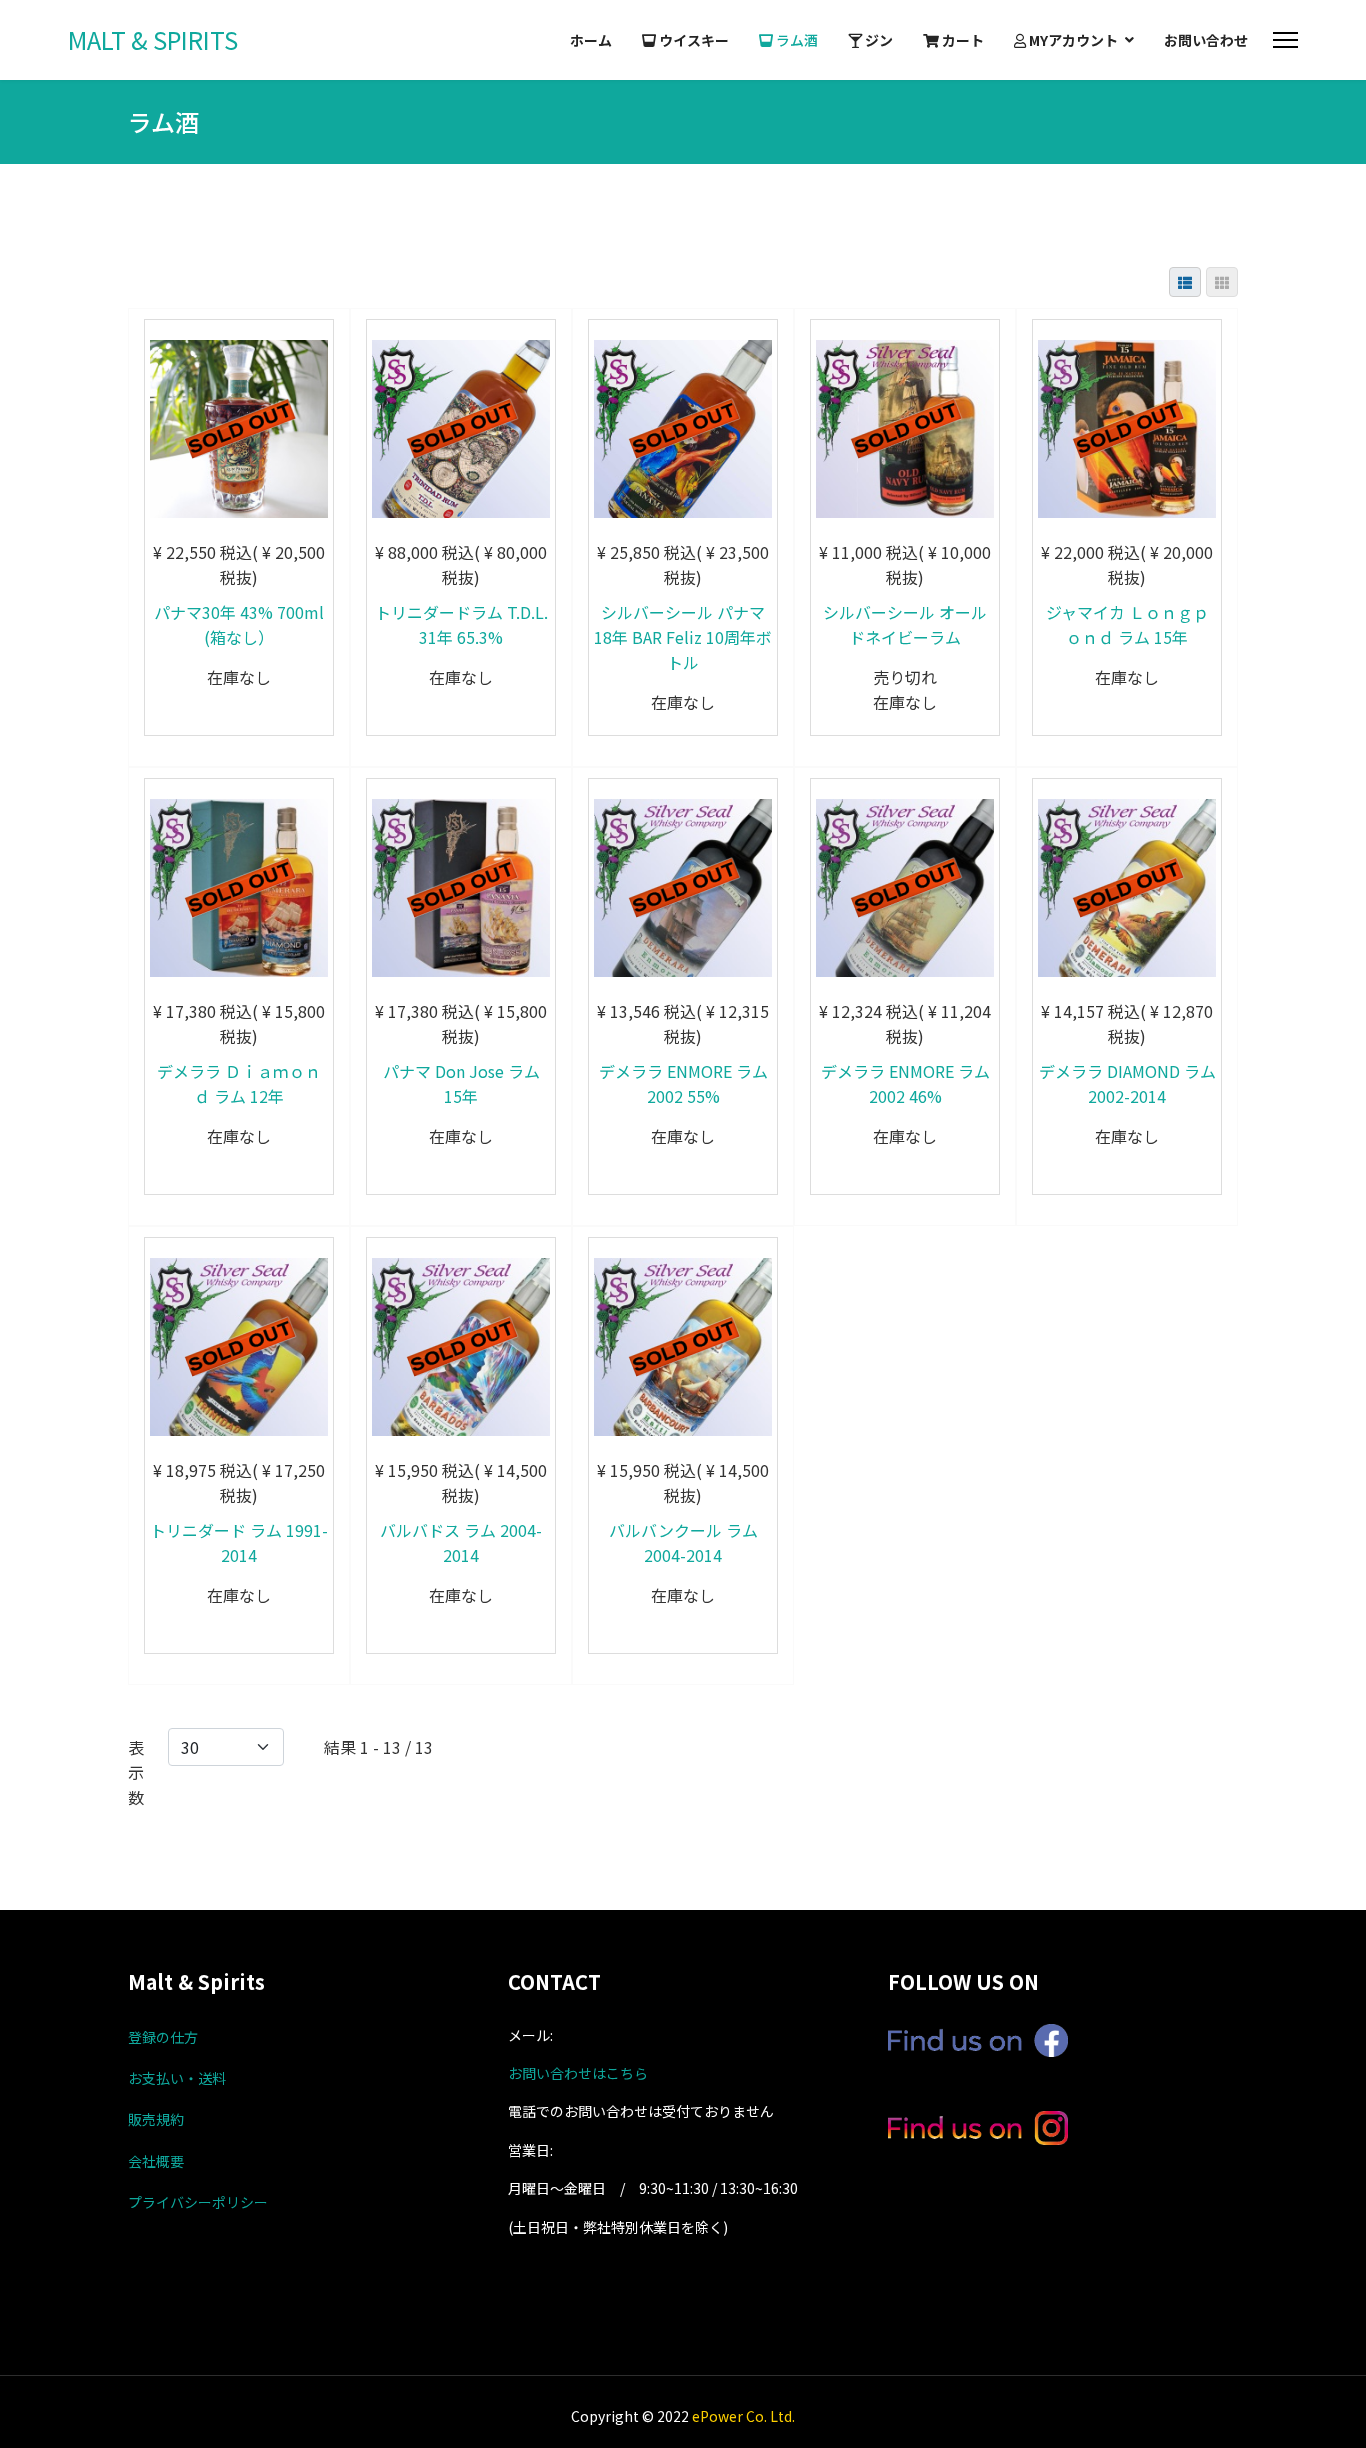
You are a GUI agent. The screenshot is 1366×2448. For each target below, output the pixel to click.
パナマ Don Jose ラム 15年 (461, 1083)
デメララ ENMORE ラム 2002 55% (683, 1083)
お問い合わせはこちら (578, 2073)
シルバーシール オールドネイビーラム (905, 624)
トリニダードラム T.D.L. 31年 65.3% (461, 624)
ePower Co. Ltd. (743, 2416)
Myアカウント (1072, 40)
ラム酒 (795, 40)
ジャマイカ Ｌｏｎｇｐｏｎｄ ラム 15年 (1127, 624)
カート (961, 40)
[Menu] (1285, 40)
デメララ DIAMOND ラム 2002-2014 (1127, 1083)
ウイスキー (692, 40)
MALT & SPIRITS (153, 40)
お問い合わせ (1206, 40)
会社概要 (156, 2161)
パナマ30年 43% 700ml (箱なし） (239, 624)
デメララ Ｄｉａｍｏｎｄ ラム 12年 (239, 1083)
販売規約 (156, 2119)
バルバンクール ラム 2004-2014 (683, 1542)
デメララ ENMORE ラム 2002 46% (905, 1083)
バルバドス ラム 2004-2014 (461, 1542)
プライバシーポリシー (198, 2202)
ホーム (591, 40)
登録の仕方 (163, 2037)
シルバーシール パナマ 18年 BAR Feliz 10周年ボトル (683, 637)
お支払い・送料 (177, 2078)
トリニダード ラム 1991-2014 (239, 1542)
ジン (877, 40)
